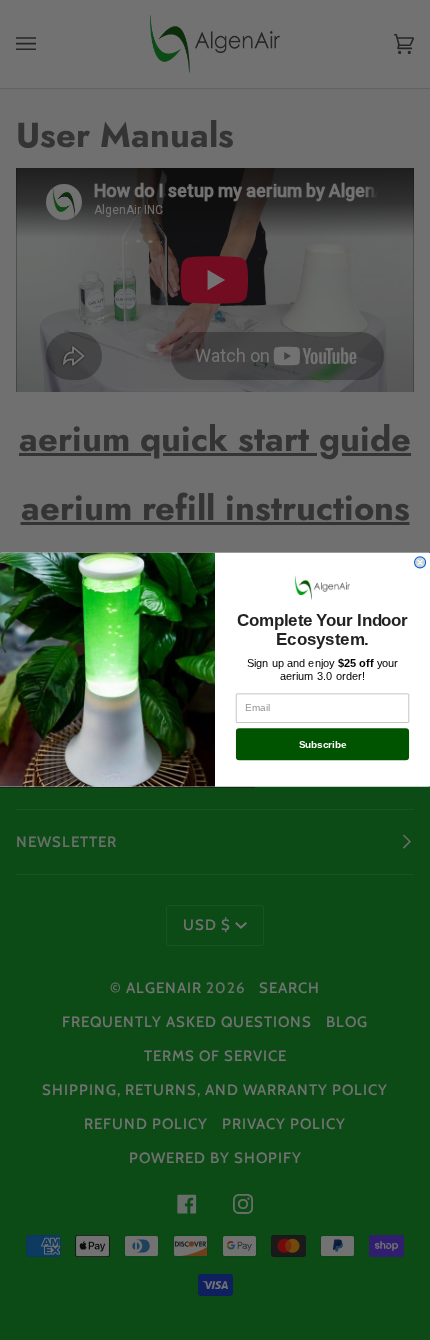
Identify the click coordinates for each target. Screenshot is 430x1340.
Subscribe (323, 744)
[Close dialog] (420, 562)
